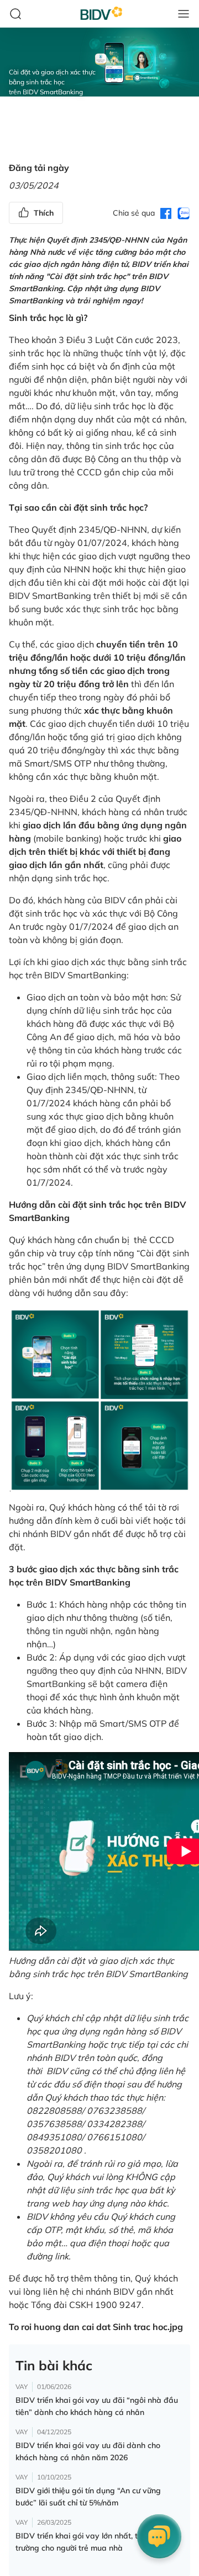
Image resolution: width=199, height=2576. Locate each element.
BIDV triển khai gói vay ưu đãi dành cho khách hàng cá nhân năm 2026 (88, 2451)
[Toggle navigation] (184, 14)
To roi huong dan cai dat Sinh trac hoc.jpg (96, 2327)
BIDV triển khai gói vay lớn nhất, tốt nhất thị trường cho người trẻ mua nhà (95, 2542)
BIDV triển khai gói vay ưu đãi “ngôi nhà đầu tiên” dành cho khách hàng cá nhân (97, 2406)
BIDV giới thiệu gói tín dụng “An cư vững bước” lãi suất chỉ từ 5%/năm (88, 2497)
